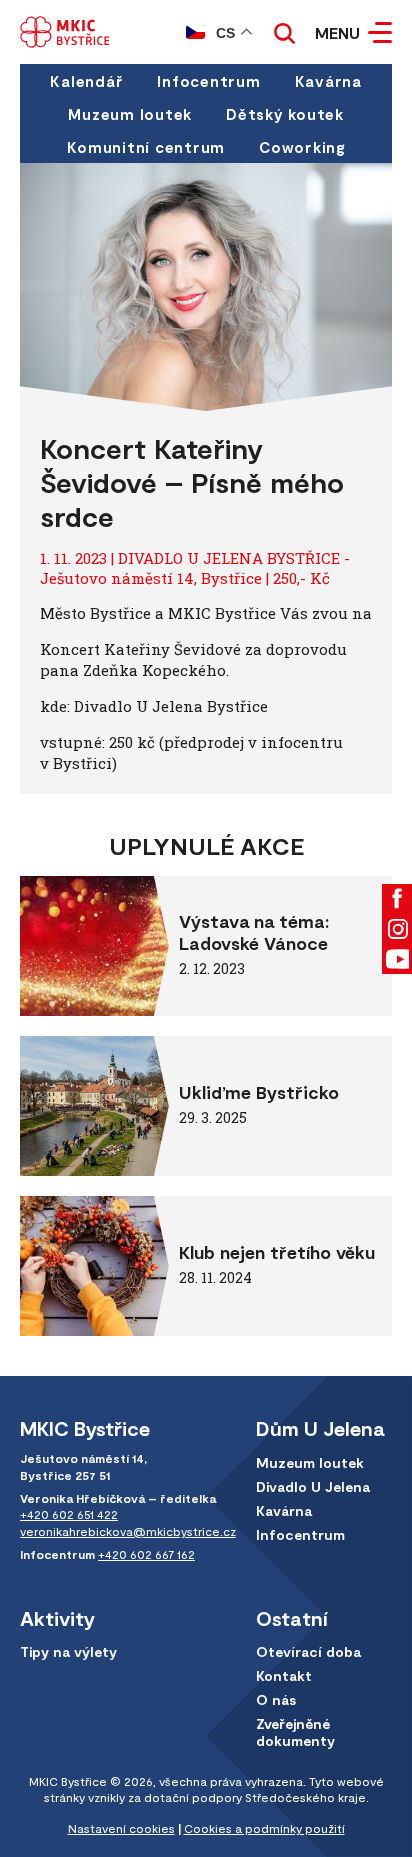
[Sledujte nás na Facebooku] (397, 899)
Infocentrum (208, 81)
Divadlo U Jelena (313, 1486)
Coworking (302, 147)
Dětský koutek (285, 114)
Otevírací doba (308, 1651)
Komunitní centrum (146, 147)
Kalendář (86, 81)
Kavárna (328, 81)
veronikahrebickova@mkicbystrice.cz (128, 1531)
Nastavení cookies (121, 1828)
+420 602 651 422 (69, 1514)
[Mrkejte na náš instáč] (397, 929)
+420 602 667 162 (146, 1554)
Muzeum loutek (130, 114)
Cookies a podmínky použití (264, 1828)
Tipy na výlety (68, 1651)
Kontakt (284, 1675)
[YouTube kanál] (397, 959)
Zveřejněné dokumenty (295, 1732)
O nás (276, 1699)
